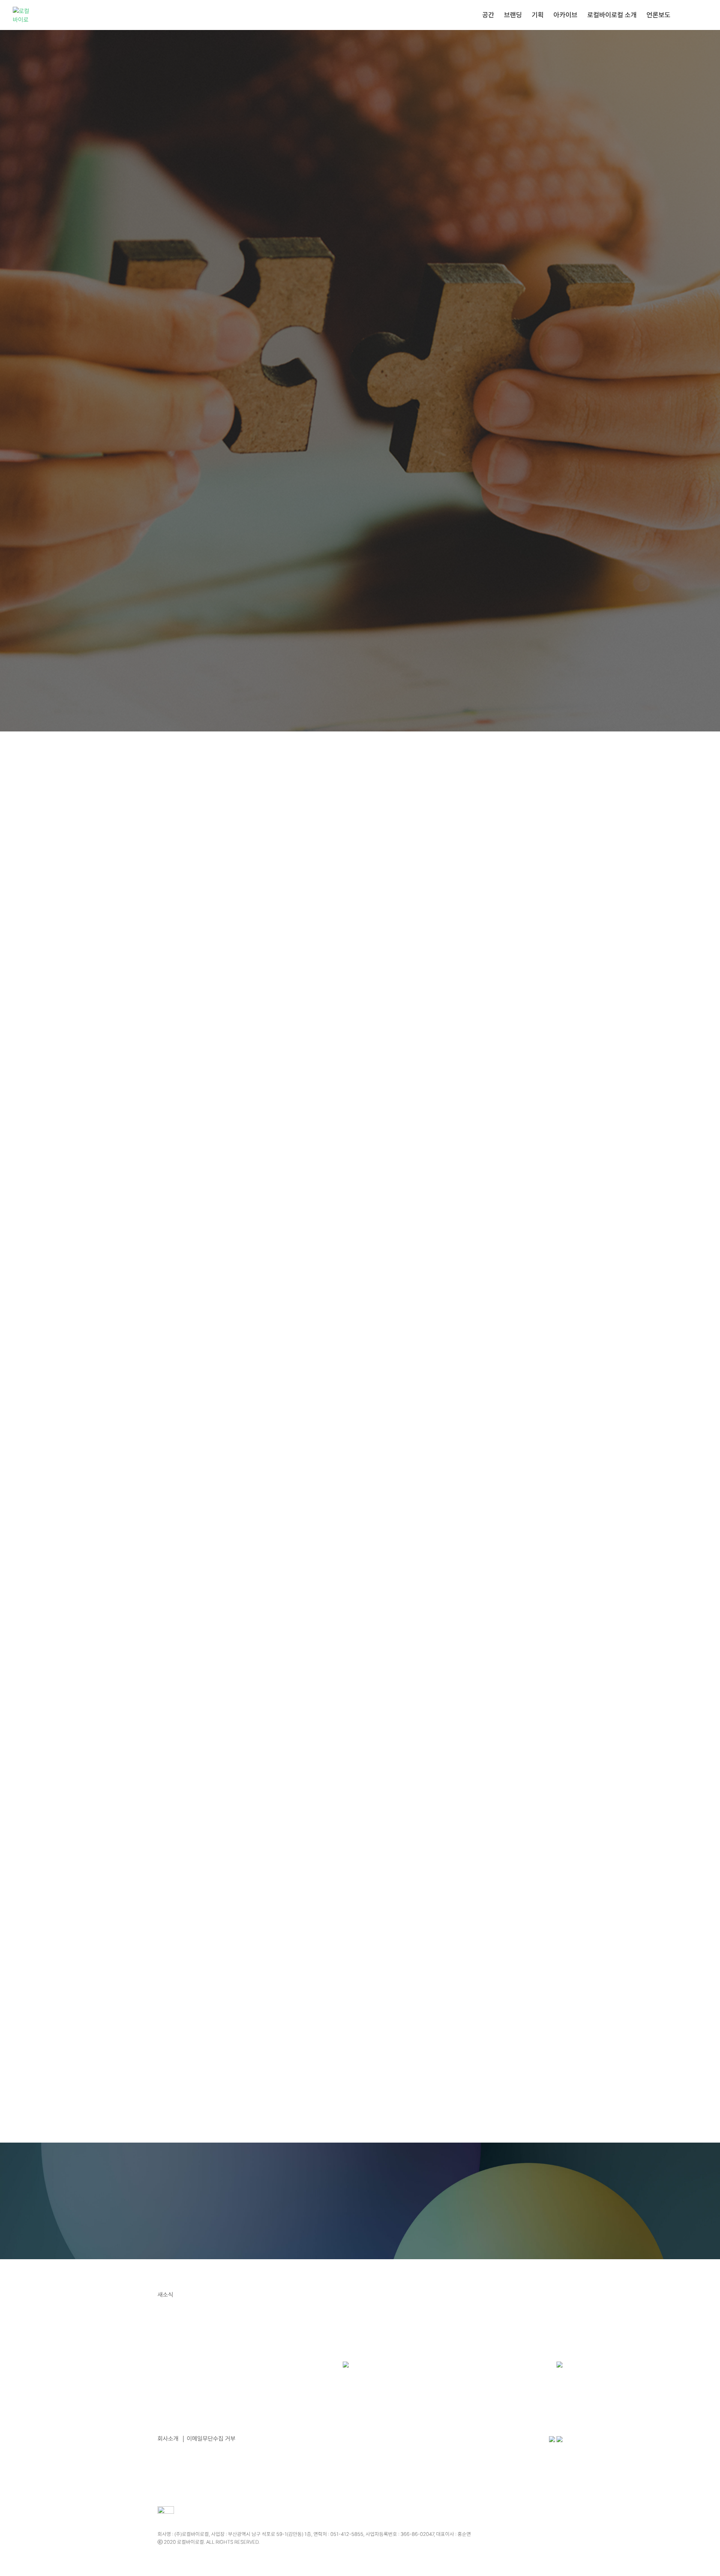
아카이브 (565, 16)
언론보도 (658, 16)
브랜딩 (513, 16)
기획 (538, 16)
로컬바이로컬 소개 (612, 16)
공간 (488, 16)
